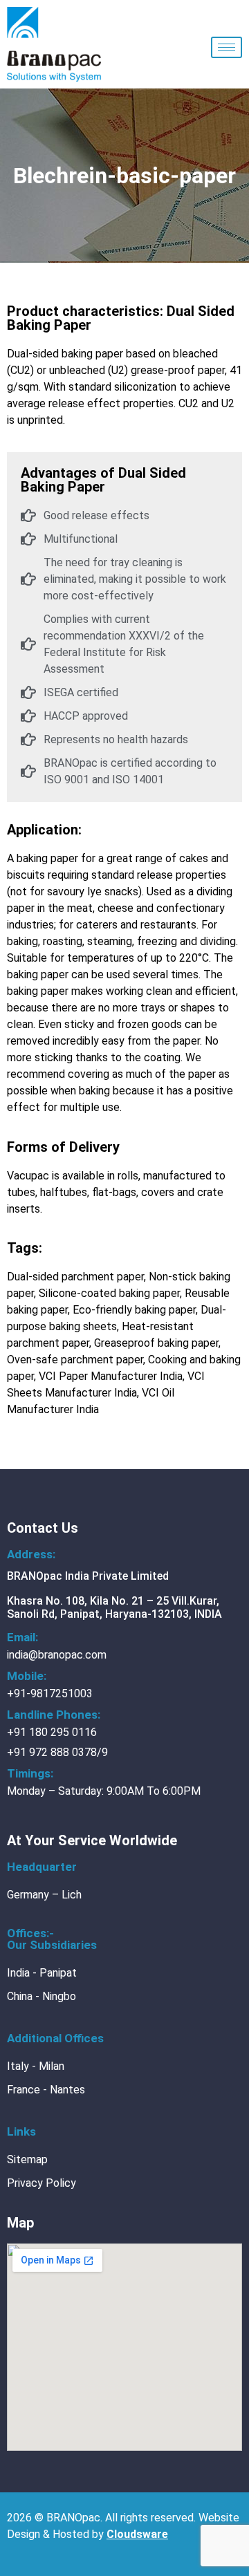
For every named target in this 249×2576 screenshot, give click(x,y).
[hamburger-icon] (227, 47)
